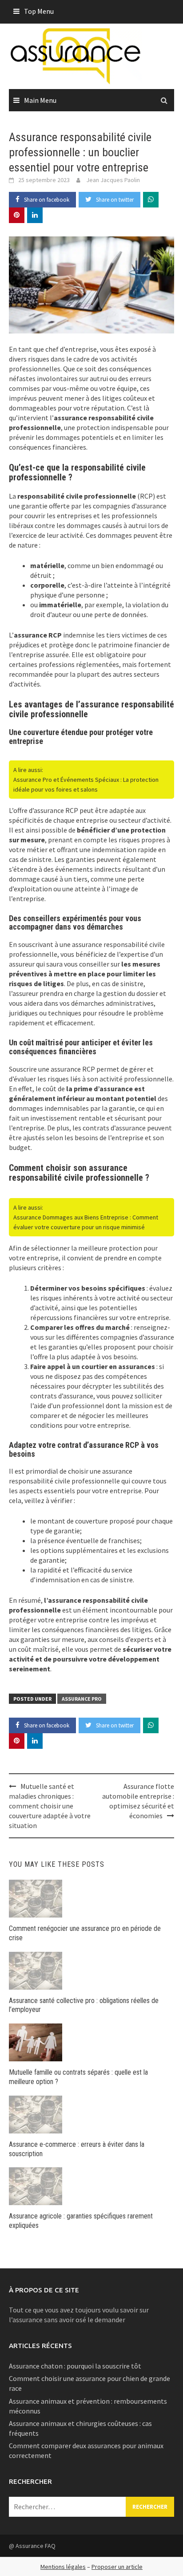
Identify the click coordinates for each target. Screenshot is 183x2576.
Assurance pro (82, 1699)
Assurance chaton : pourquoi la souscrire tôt (75, 2366)
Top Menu (39, 11)
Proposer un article (117, 2567)
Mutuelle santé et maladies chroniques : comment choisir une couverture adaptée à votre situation (50, 1806)
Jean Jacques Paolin (113, 180)
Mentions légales (63, 2567)
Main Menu (40, 100)
